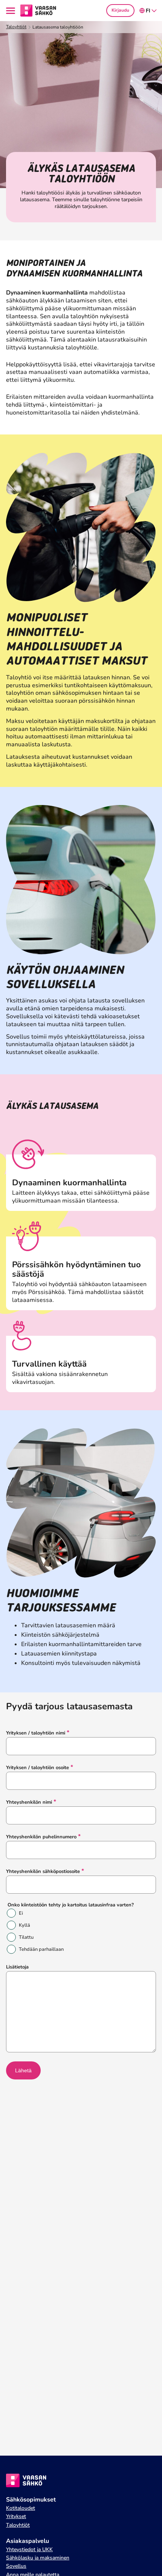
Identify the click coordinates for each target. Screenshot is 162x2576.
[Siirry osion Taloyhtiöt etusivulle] (38, 10)
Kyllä (24, 1925)
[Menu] (12, 11)
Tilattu (26, 1937)
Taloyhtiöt (16, 27)
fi (148, 11)
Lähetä (23, 2070)
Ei (21, 1913)
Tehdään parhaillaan (41, 1949)
